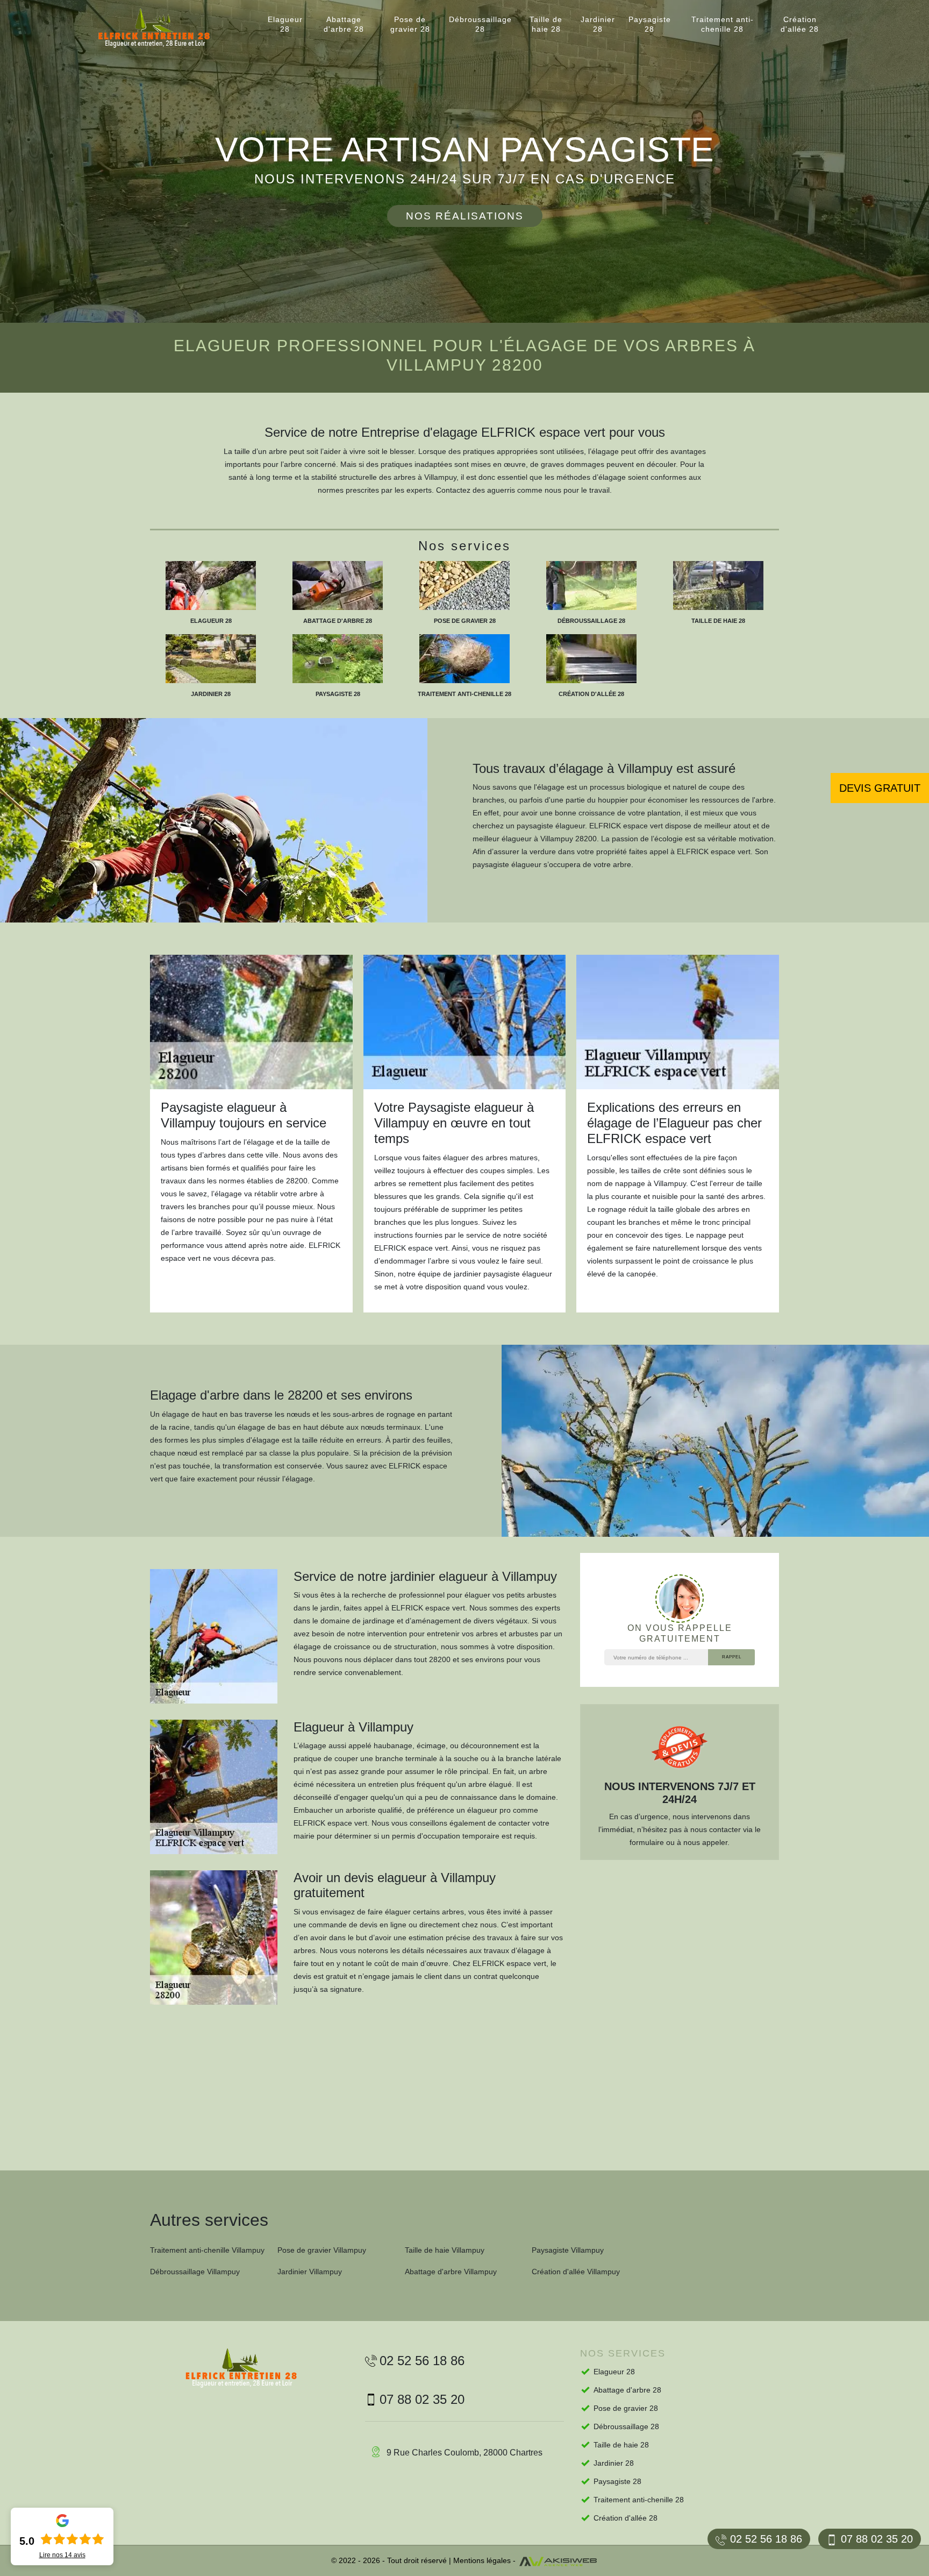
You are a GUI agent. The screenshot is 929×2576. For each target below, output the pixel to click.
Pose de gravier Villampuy (322, 2250)
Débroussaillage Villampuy (195, 2272)
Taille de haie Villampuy (445, 2250)
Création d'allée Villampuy (576, 2272)
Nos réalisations (465, 216)
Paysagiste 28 (650, 24)
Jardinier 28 (598, 24)
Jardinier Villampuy (310, 2272)
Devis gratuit (880, 788)
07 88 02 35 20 (877, 2539)
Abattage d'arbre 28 (344, 24)
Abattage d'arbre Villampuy (451, 2272)
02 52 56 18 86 (766, 2539)
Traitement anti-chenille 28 (723, 24)
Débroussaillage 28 (480, 24)
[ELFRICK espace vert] (163, 28)
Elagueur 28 (285, 24)
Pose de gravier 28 (410, 24)
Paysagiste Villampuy (568, 2250)
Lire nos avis (62, 2555)
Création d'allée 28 (800, 24)
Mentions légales (482, 2560)
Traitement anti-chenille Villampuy (207, 2250)
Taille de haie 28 (546, 24)
